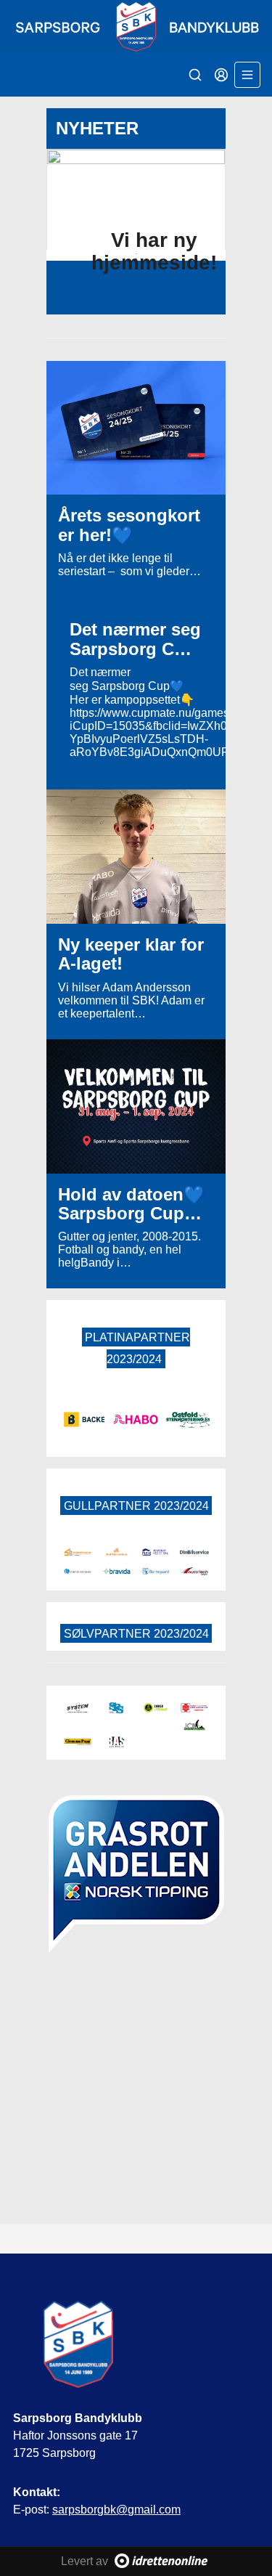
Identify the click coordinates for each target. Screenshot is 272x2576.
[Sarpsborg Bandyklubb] (136, 27)
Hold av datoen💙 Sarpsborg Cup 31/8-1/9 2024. (132, 1214)
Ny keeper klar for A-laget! (131, 954)
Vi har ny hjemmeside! (154, 251)
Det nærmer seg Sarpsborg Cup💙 (135, 649)
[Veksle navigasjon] (247, 75)
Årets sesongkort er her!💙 (129, 525)
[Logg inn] (221, 75)
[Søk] (195, 75)
